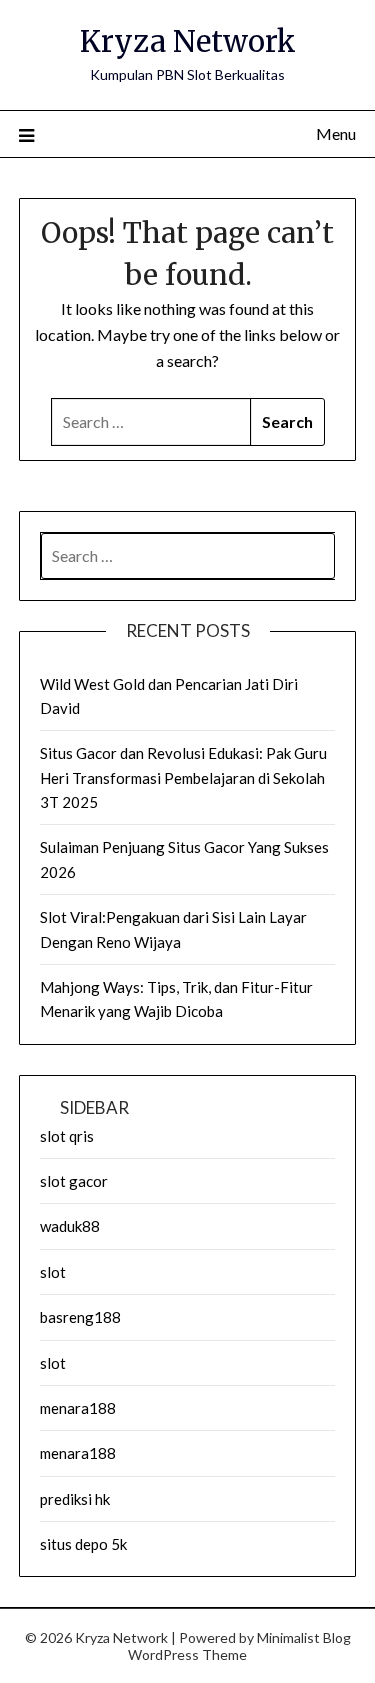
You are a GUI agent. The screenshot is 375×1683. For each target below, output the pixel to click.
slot (53, 1272)
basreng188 (80, 1317)
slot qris (67, 1136)
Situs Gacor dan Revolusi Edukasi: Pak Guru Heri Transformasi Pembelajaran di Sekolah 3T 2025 (183, 777)
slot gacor (74, 1181)
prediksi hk (75, 1499)
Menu (336, 133)
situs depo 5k (83, 1544)
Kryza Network (188, 41)
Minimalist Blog (304, 1637)
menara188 (78, 1408)
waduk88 (70, 1226)
